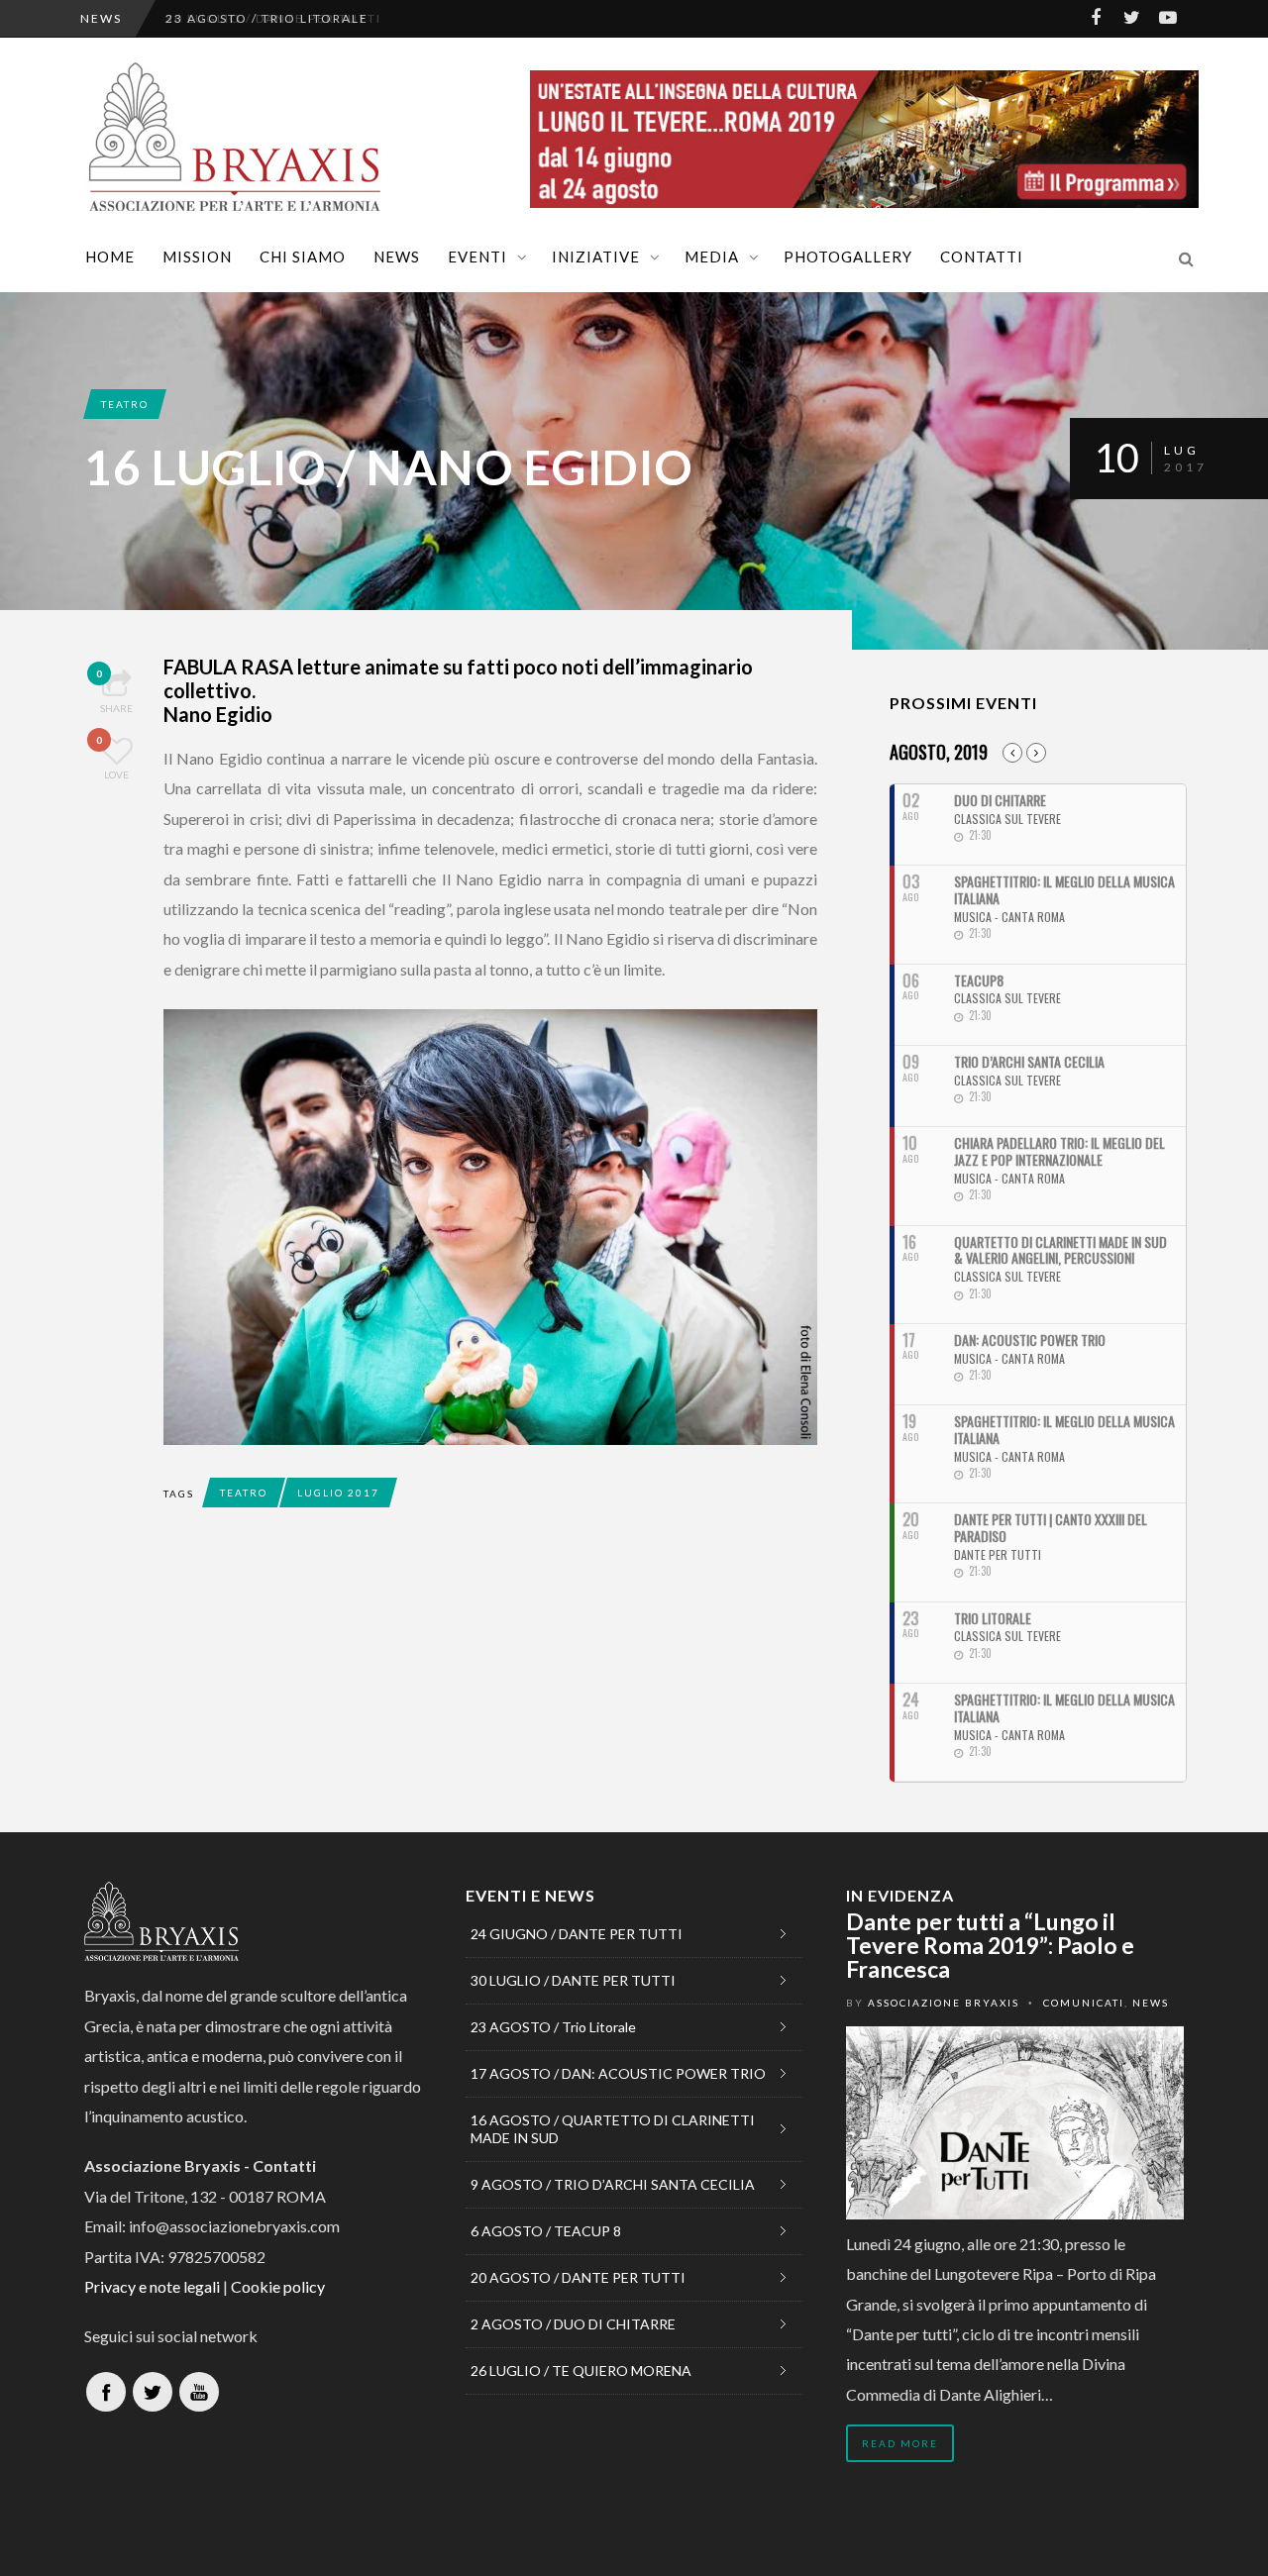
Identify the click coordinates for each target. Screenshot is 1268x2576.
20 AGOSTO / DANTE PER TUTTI (578, 2277)
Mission (197, 257)
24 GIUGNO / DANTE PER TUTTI (577, 1934)
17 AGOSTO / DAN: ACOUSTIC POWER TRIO (618, 2073)
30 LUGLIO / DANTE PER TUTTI (573, 1980)
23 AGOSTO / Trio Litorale (267, 18)
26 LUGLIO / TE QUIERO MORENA (581, 2370)
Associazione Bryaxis (944, 2003)
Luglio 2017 (338, 1493)
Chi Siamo (303, 257)
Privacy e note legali (152, 2286)
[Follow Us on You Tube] (199, 2392)
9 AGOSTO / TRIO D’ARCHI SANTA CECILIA (613, 2184)
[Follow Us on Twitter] (153, 2392)
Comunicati (1084, 2003)
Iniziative (596, 257)
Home (110, 257)
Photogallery (848, 257)
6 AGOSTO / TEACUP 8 (546, 2231)
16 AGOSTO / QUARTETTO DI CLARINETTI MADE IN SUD (613, 2129)
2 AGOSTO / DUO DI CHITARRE (573, 2324)
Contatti (982, 257)
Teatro (125, 404)
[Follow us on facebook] (106, 2392)
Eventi (477, 257)
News (397, 257)
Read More (900, 2443)
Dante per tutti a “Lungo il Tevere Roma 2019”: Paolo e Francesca (990, 1945)
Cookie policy (278, 2286)
